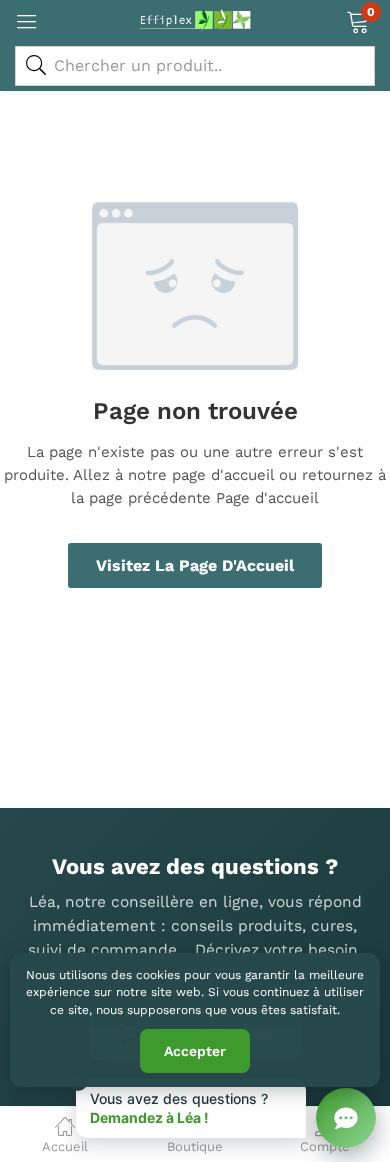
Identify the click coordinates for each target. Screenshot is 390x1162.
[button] (357, 20)
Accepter (195, 1051)
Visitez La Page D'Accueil (195, 565)
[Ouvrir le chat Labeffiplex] (346, 1118)
